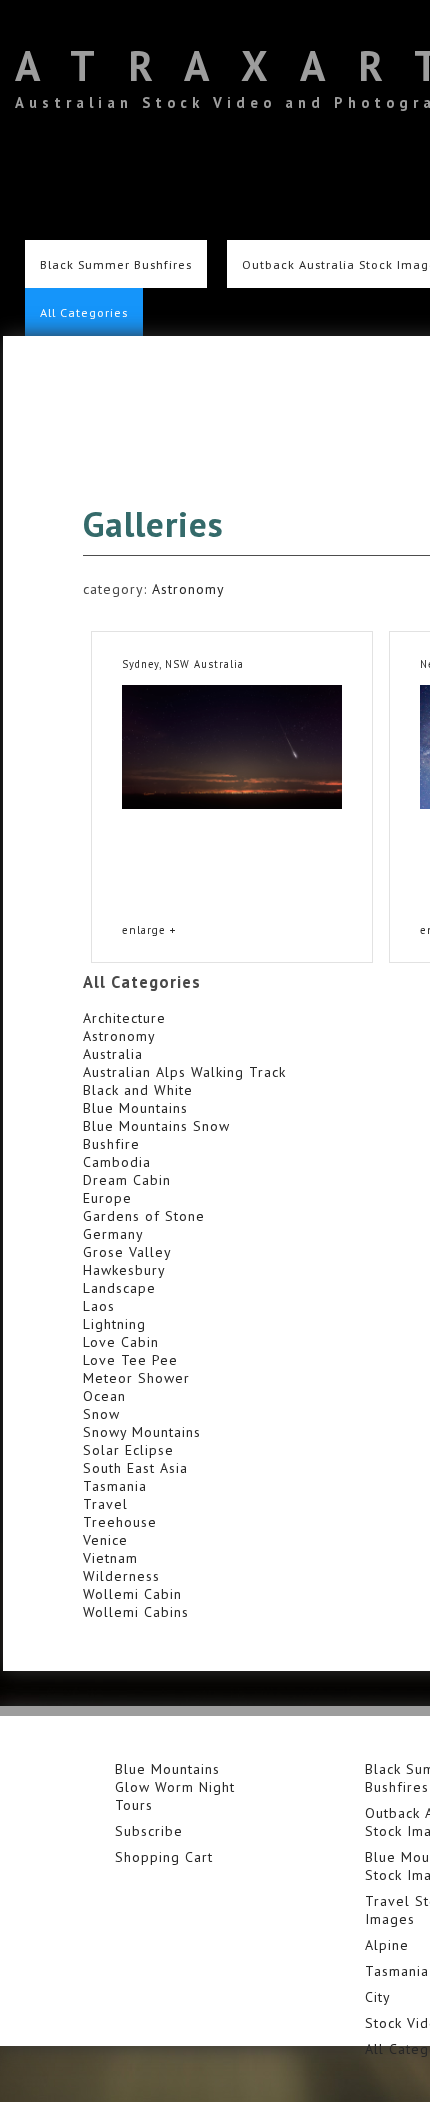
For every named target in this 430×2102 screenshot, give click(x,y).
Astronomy (188, 589)
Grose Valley (127, 1252)
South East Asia (135, 1468)
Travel (105, 1504)
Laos (99, 1306)
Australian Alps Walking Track (184, 1072)
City (378, 1997)
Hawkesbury (124, 1270)
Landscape (119, 1288)
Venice (105, 1540)
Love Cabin (121, 1342)
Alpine (387, 1945)
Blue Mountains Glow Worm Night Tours (175, 1787)
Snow (101, 1414)
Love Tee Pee (130, 1360)
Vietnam (110, 1558)
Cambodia (117, 1162)
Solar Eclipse (128, 1450)
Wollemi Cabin (132, 1594)
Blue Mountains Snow (156, 1126)
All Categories (84, 312)
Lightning (114, 1324)
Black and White (138, 1090)
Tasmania (115, 1486)
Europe (107, 1198)
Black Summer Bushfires (116, 264)
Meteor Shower (136, 1378)
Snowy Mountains (142, 1432)
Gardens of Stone (144, 1216)
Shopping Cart (164, 1857)
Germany (113, 1234)
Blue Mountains (135, 1108)
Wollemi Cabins (136, 1612)
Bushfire (111, 1144)
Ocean (104, 1396)
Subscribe (149, 1831)
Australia (113, 1054)
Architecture (124, 1018)
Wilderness (121, 1576)
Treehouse (120, 1522)
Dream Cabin (127, 1180)
